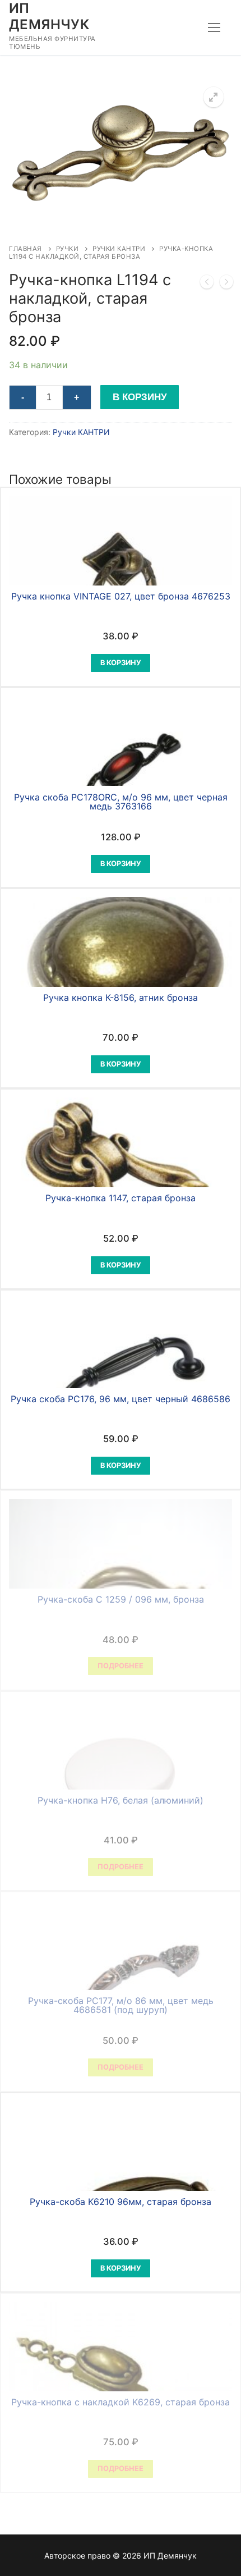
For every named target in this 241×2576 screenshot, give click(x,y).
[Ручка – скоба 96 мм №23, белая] (226, 284)
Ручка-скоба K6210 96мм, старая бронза (121, 2202)
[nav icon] (214, 28)
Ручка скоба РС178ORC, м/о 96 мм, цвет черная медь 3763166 (121, 802)
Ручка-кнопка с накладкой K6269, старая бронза (121, 2402)
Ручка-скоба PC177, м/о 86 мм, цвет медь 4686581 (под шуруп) (121, 2005)
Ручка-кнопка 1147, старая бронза (121, 1198)
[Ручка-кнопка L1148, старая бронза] (207, 284)
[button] (214, 97)
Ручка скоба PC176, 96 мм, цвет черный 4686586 (121, 1399)
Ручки (68, 249)
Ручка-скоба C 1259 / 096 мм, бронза (121, 1599)
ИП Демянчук (49, 16)
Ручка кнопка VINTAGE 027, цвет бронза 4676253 (121, 596)
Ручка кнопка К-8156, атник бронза (121, 998)
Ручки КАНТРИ (119, 249)
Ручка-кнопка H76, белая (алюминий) (121, 1800)
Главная (26, 249)
